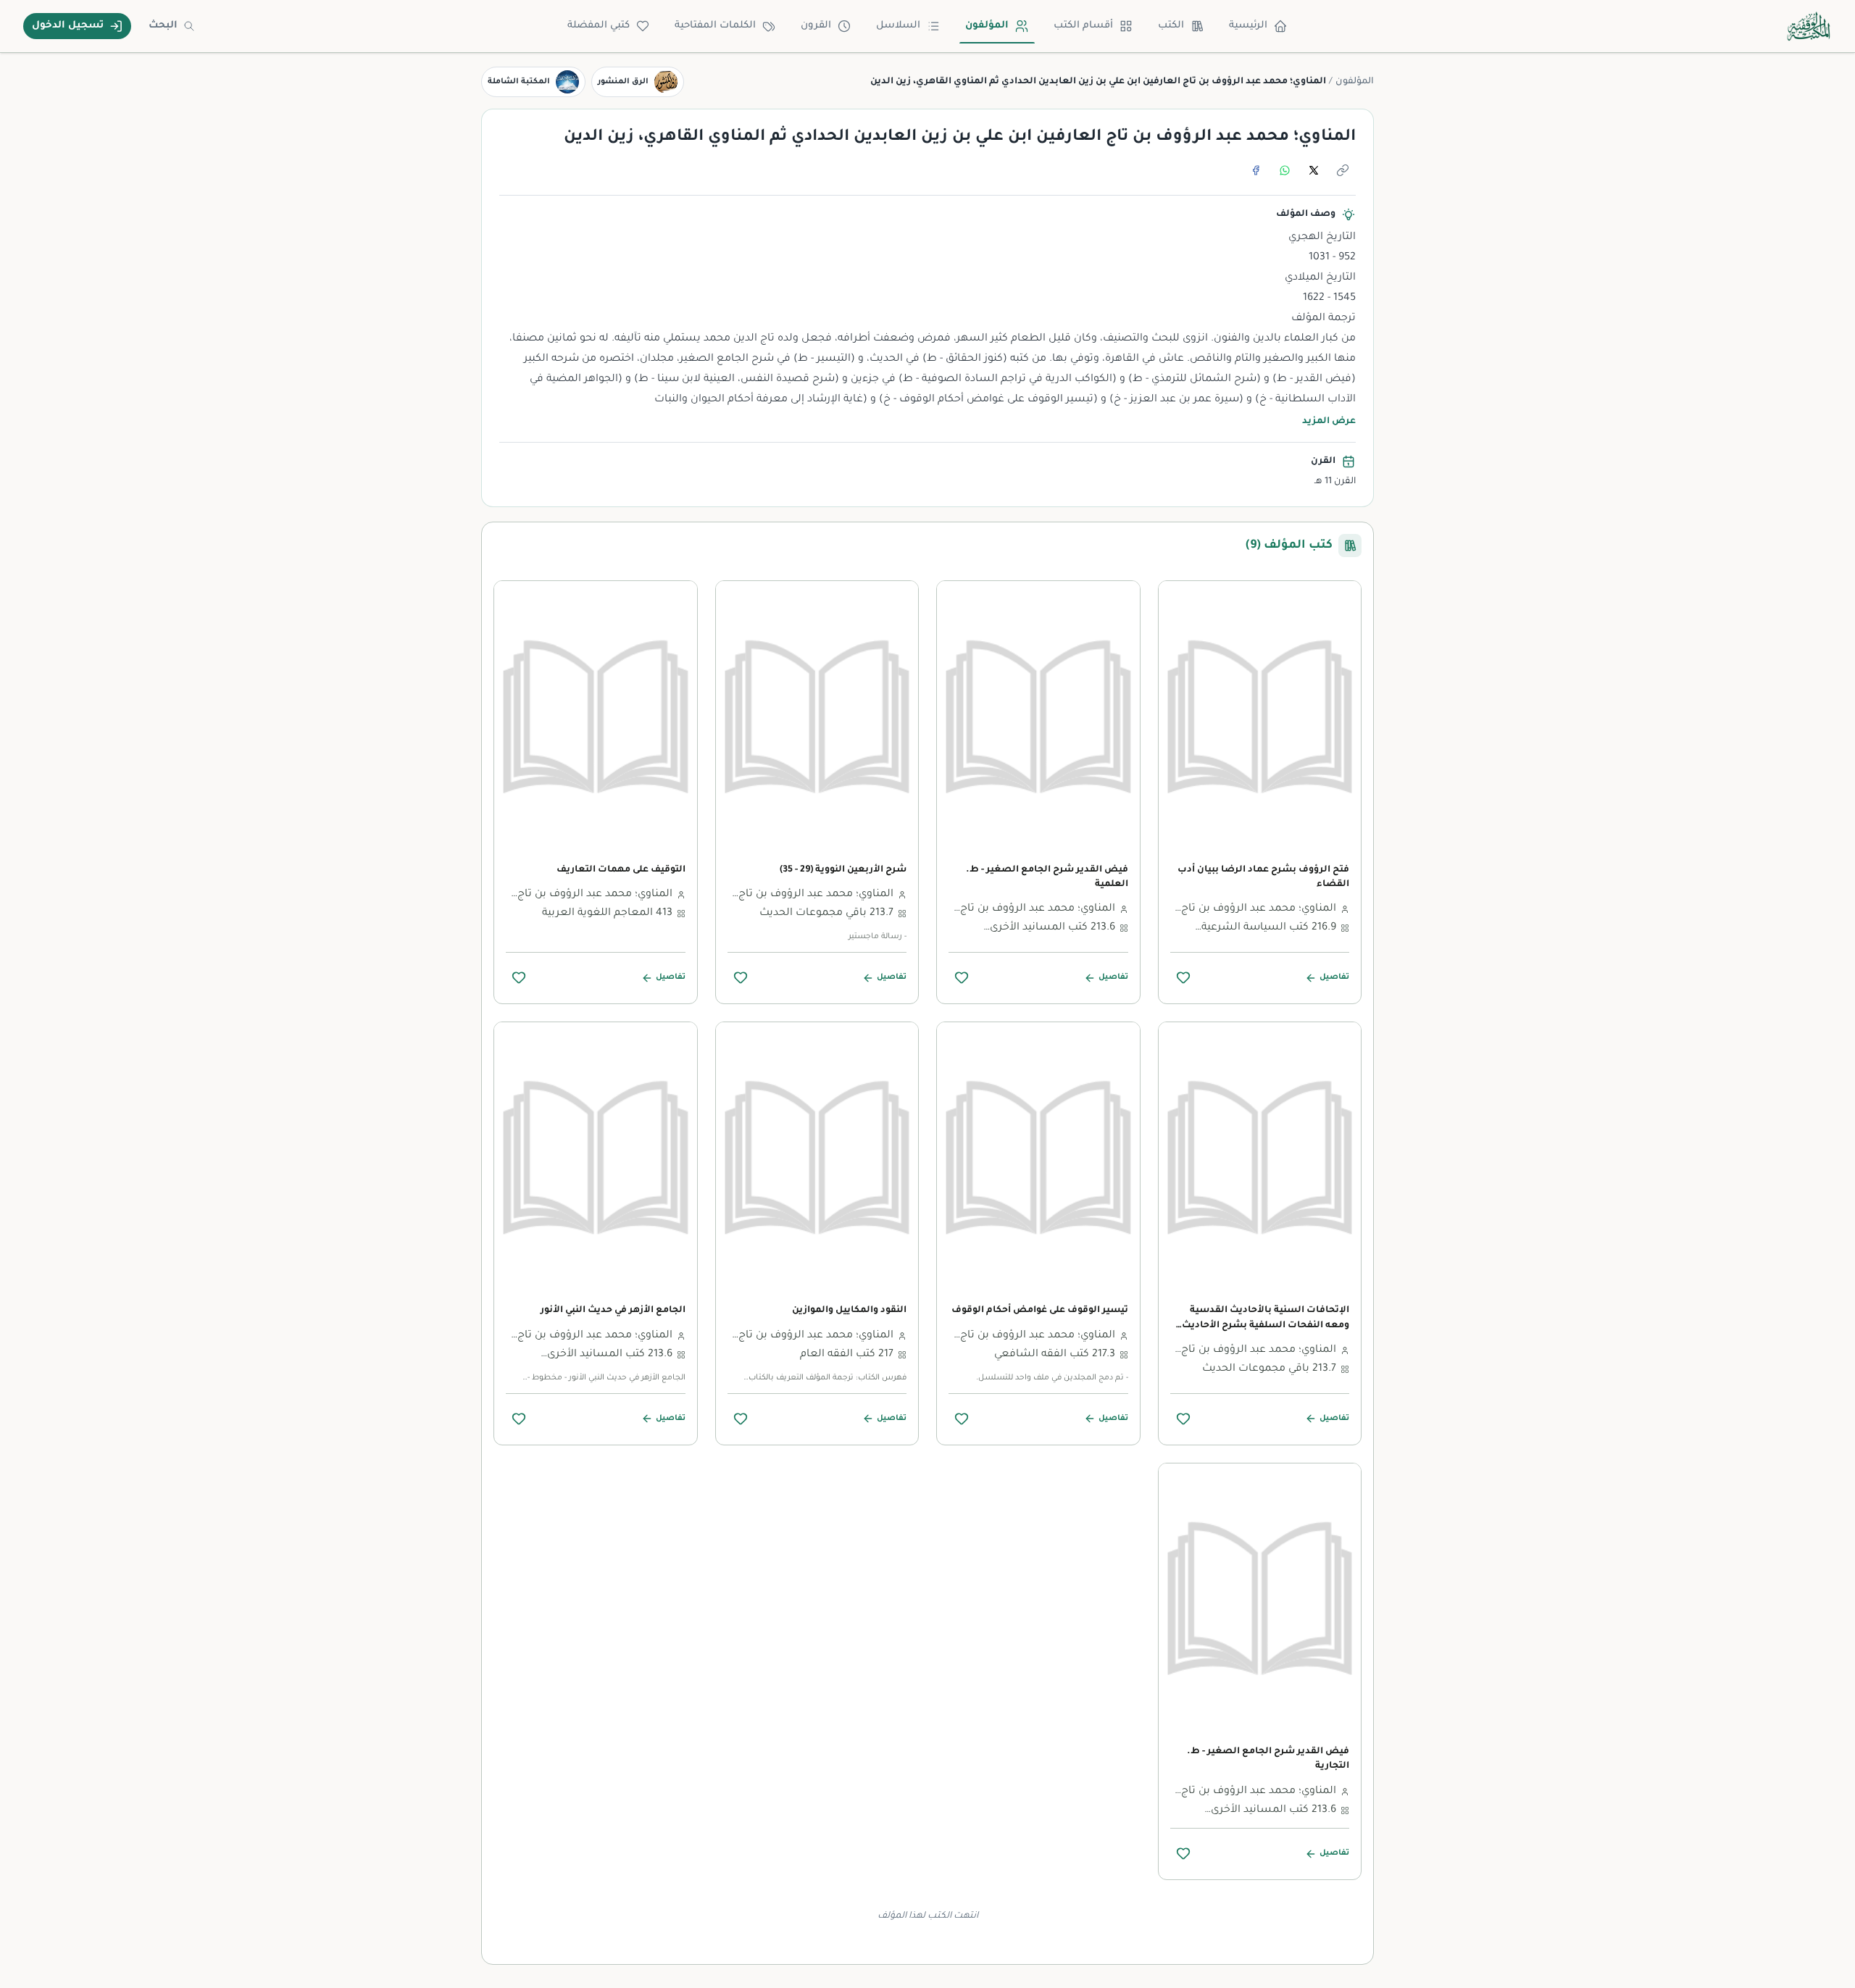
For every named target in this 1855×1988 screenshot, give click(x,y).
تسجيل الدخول (68, 26)
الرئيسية (1248, 26)
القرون (816, 26)
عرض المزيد (1329, 422)
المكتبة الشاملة (519, 82)
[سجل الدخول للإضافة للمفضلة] (1183, 977)
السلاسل (898, 26)
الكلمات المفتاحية (715, 26)
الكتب (1171, 26)
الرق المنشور (623, 82)
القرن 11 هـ (1335, 482)
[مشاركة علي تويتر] (1314, 170)
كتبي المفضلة (599, 26)
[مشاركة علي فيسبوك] (1256, 170)
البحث (163, 26)
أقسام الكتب (1083, 26)
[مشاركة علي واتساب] (1285, 170)
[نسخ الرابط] (1343, 170)
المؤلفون (987, 26)
